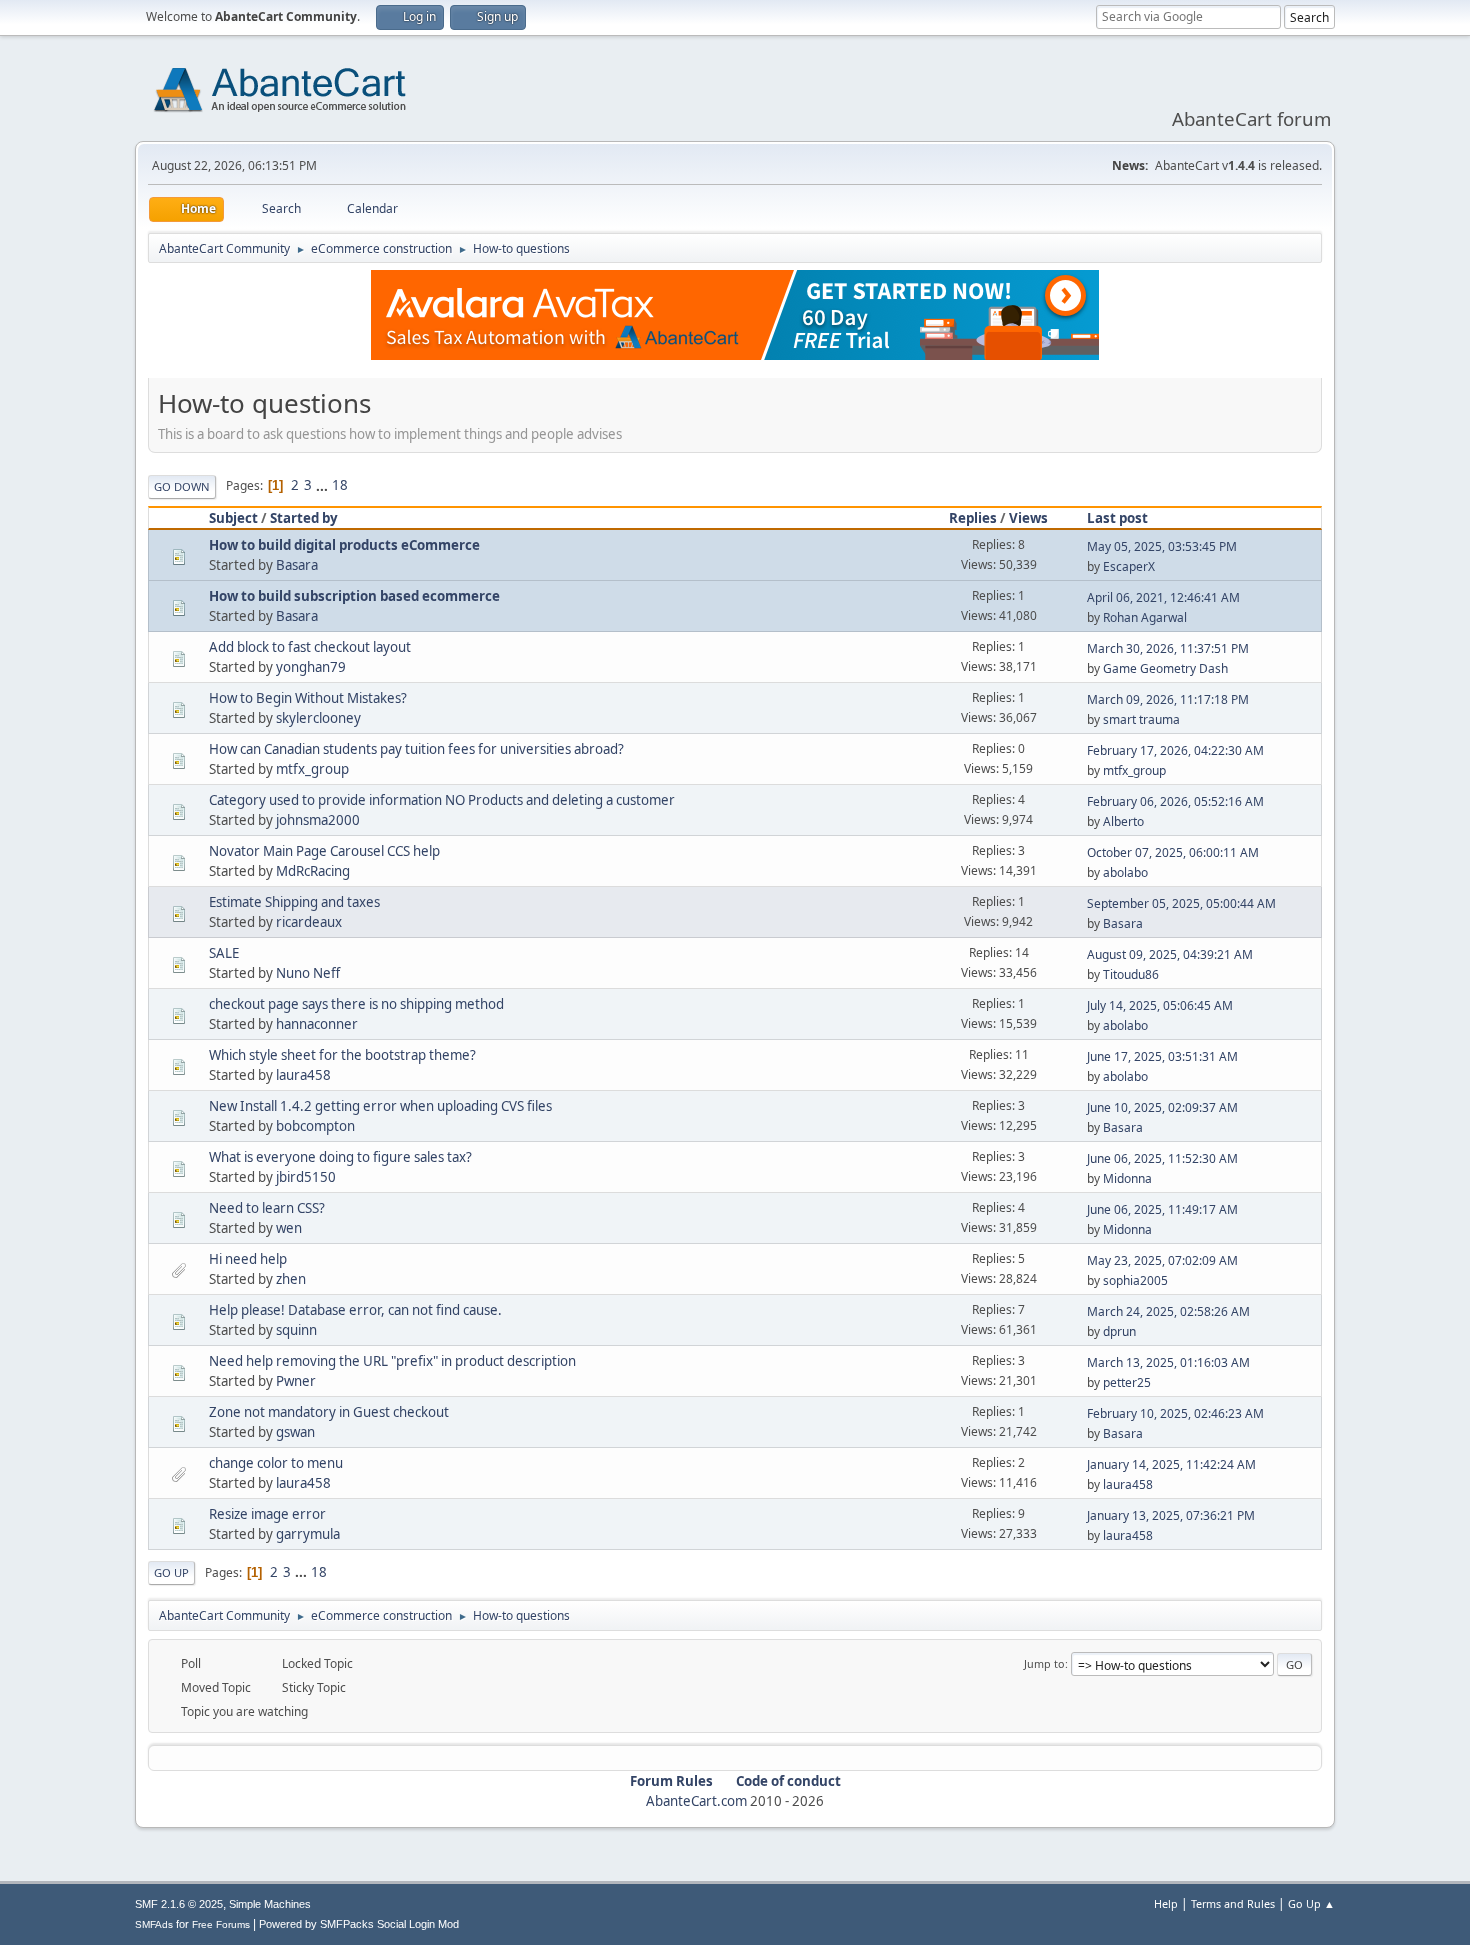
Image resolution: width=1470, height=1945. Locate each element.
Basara (297, 565)
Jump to (1044, 1663)
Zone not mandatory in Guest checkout (329, 1412)
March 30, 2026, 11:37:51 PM (1168, 648)
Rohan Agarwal (1145, 617)
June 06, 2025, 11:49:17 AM (1162, 1209)
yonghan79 (311, 667)
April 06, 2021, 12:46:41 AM (1163, 597)
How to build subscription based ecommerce (354, 596)
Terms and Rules (1233, 1903)
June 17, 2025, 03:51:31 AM (1162, 1056)
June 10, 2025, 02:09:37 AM (1162, 1107)
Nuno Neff (308, 973)
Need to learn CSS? (267, 1208)
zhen (291, 1279)
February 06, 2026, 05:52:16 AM (1175, 801)
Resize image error (267, 1514)
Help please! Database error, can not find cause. (355, 1310)
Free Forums (221, 1924)
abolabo (1125, 872)
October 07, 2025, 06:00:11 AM (1173, 852)
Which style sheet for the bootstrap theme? (342, 1055)
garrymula (308, 1534)
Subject (233, 518)
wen (289, 1228)
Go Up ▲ (1311, 1903)
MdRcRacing (313, 871)
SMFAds (154, 1924)
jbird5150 (306, 1177)
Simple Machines (270, 1904)
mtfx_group (312, 769)
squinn (296, 1330)
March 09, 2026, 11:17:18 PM (1168, 699)
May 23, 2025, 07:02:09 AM (1162, 1260)
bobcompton (315, 1126)
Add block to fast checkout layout (310, 647)
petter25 (1127, 1382)
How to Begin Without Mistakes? (308, 698)
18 (340, 485)
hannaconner (317, 1024)
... (323, 485)
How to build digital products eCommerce (344, 545)
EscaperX (1129, 566)
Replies (973, 518)
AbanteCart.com (696, 1801)
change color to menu (276, 1463)
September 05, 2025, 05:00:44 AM (1181, 903)
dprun (1119, 1331)
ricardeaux (309, 922)
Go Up (171, 1572)
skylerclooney (318, 718)
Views (1028, 518)
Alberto (1123, 821)
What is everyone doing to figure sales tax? (340, 1157)
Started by (304, 518)
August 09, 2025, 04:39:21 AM (1170, 954)
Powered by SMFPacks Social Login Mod (359, 1924)
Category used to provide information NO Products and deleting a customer (442, 800)
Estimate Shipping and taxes (294, 902)
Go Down (182, 486)
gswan (295, 1432)
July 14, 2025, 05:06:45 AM (1160, 1005)
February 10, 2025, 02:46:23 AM (1175, 1413)
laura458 (303, 1075)
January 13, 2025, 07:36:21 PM (1171, 1515)
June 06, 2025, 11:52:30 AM (1162, 1158)
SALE (224, 953)
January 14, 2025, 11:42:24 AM (1171, 1464)
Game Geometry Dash (1165, 668)
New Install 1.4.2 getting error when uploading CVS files (380, 1106)
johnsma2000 (318, 820)
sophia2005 (1135, 1280)
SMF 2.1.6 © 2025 (179, 1904)
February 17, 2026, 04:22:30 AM (1175, 750)
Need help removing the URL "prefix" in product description (392, 1361)
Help (1166, 1903)
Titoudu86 (1131, 974)
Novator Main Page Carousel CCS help (324, 851)
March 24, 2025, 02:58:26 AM (1168, 1311)
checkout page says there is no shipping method (356, 1004)
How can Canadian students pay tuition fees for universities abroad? (416, 749)
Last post (1117, 518)
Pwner (296, 1381)
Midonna (1127, 1178)
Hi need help (248, 1259)
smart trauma (1141, 719)
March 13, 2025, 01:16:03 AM (1168, 1362)
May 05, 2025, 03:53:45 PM (1162, 546)
